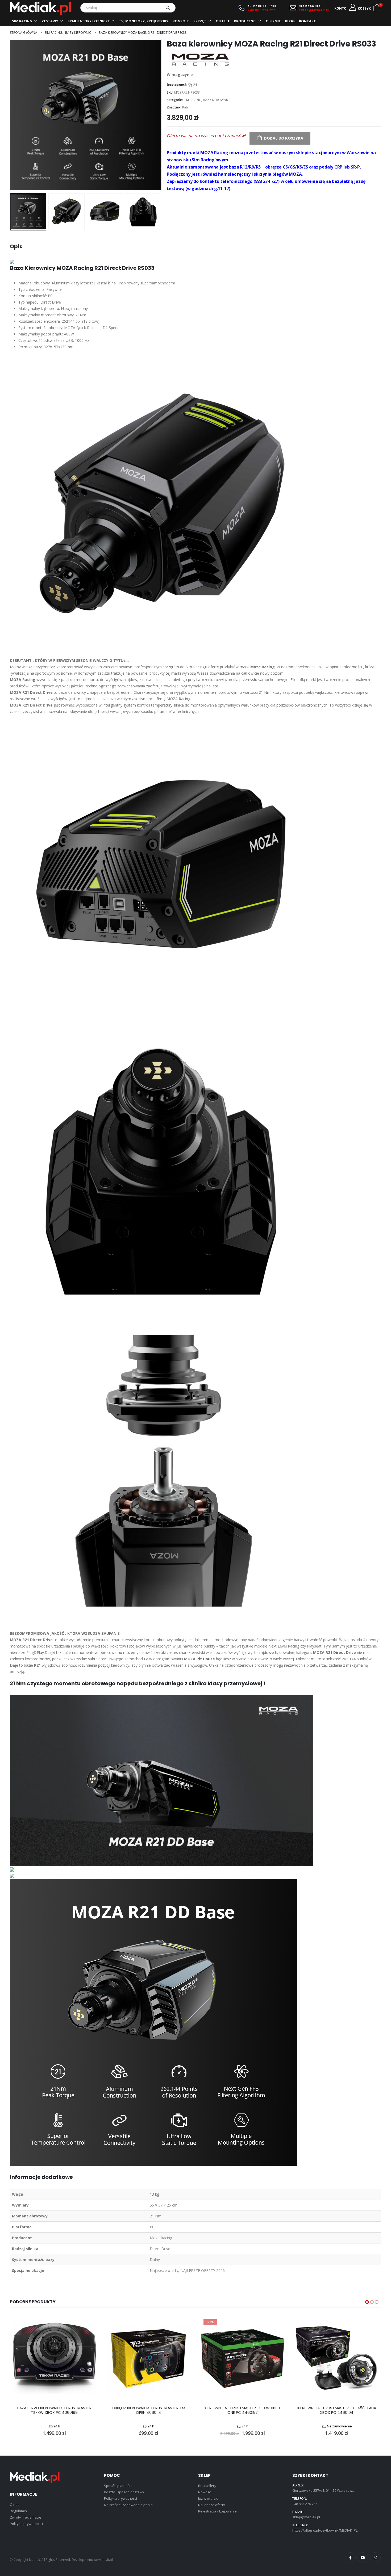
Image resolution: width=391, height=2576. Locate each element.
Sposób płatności (118, 2486)
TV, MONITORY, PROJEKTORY (144, 21)
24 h (196, 85)
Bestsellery (207, 2486)
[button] (11, 115)
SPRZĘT (200, 21)
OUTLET (223, 21)
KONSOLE (181, 21)
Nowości (205, 2492)
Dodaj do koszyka (284, 138)
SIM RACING (22, 21)
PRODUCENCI (245, 21)
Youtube (363, 2558)
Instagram (375, 2558)
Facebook (350, 2558)
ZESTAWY (50, 21)
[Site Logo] (40, 9)
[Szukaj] (168, 8)
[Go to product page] (54, 2359)
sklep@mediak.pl (306, 2517)
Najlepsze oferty (212, 2505)
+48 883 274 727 (261, 10)
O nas (15, 2504)
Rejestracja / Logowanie (217, 2511)
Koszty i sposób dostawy (124, 2492)
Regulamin (18, 2511)
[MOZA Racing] (200, 60)
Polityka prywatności (26, 2524)
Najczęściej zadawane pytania (128, 2505)
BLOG (290, 21)
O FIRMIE (273, 21)
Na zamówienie (339, 2426)
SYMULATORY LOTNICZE (89, 21)
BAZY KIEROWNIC (216, 100)
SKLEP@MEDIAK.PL (314, 10)
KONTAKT (307, 21)
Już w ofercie (208, 2498)
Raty (185, 107)
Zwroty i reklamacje (26, 2517)
